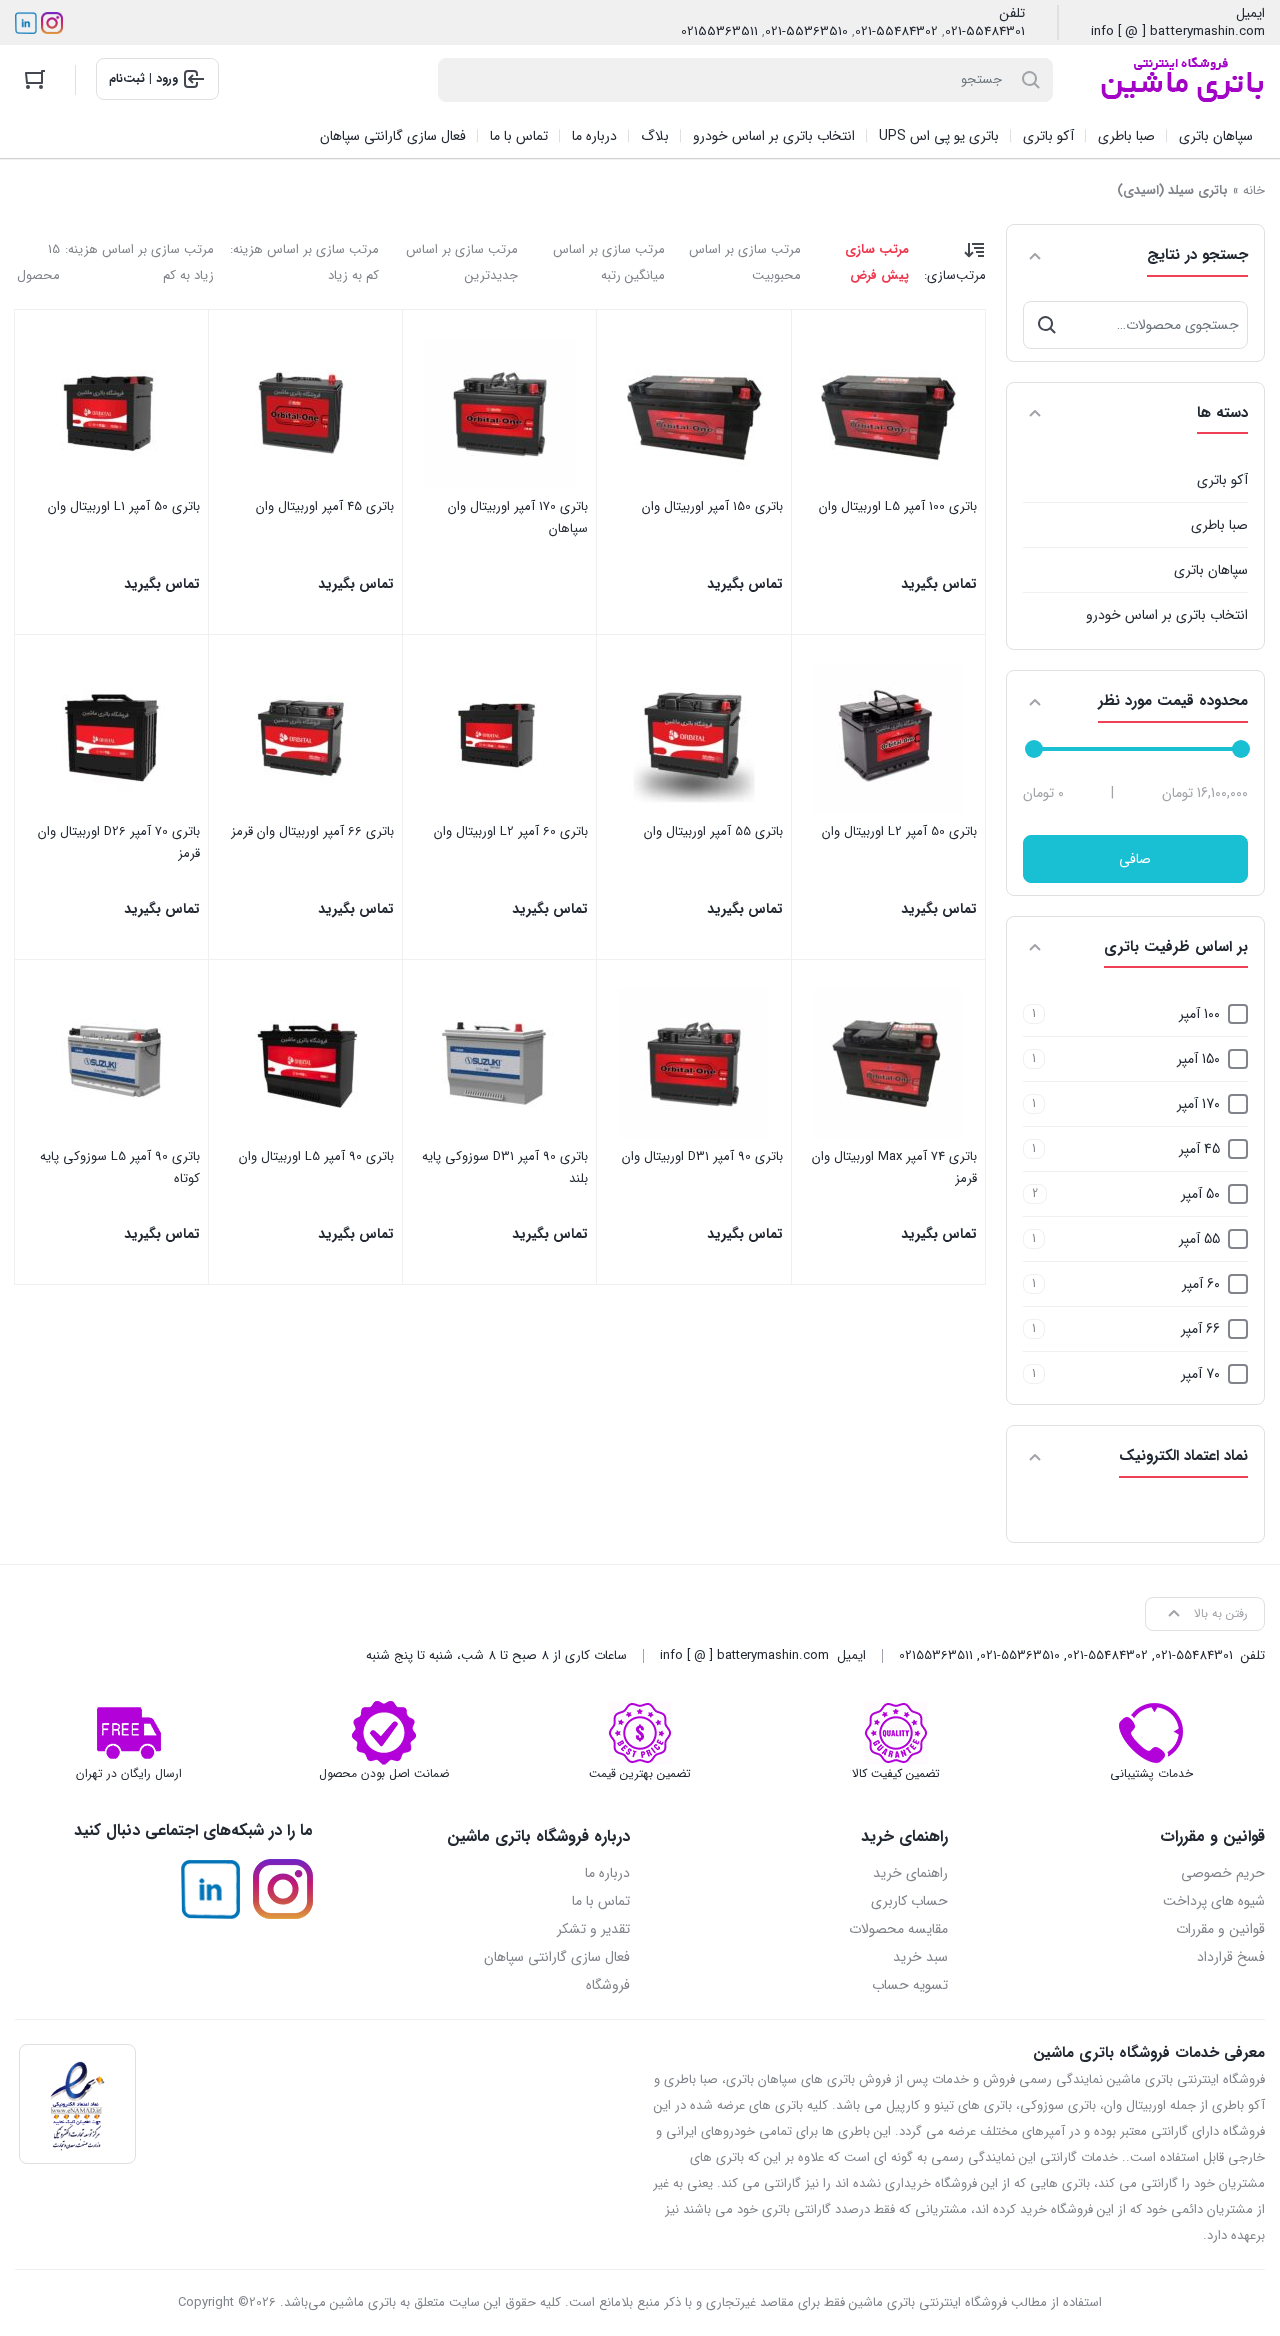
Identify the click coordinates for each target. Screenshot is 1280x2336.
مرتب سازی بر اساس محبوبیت (745, 262)
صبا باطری (1219, 525)
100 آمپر (1199, 1014)
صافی (1135, 859)
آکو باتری (1222, 480)
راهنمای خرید (910, 1873)
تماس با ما (601, 1901)
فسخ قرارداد (1231, 1957)
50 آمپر (1200, 1194)
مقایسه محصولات (898, 1929)
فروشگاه (608, 1985)
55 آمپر (1199, 1239)
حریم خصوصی (1223, 1873)
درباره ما (607, 1873)
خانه (1254, 190)
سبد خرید (920, 1957)
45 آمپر (1199, 1149)
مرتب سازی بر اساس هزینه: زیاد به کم (139, 262)
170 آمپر (1198, 1104)
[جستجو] (1047, 325)
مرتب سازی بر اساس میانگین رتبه (609, 262)
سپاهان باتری (1211, 570)
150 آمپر (1198, 1059)
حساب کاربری (909, 1901)
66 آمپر (1200, 1329)
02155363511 (719, 32)
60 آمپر (1201, 1284)
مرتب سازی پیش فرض (876, 262)
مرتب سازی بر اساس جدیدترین (462, 262)
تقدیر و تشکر (593, 1929)
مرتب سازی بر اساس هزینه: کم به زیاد (304, 262)
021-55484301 (985, 32)
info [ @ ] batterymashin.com (1178, 32)
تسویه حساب (910, 1985)
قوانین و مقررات (1220, 1929)
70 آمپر (1200, 1374)
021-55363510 (806, 32)
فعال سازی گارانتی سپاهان (557, 1957)
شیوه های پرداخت (1214, 1901)
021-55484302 (896, 32)
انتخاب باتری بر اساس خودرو (1167, 615)
